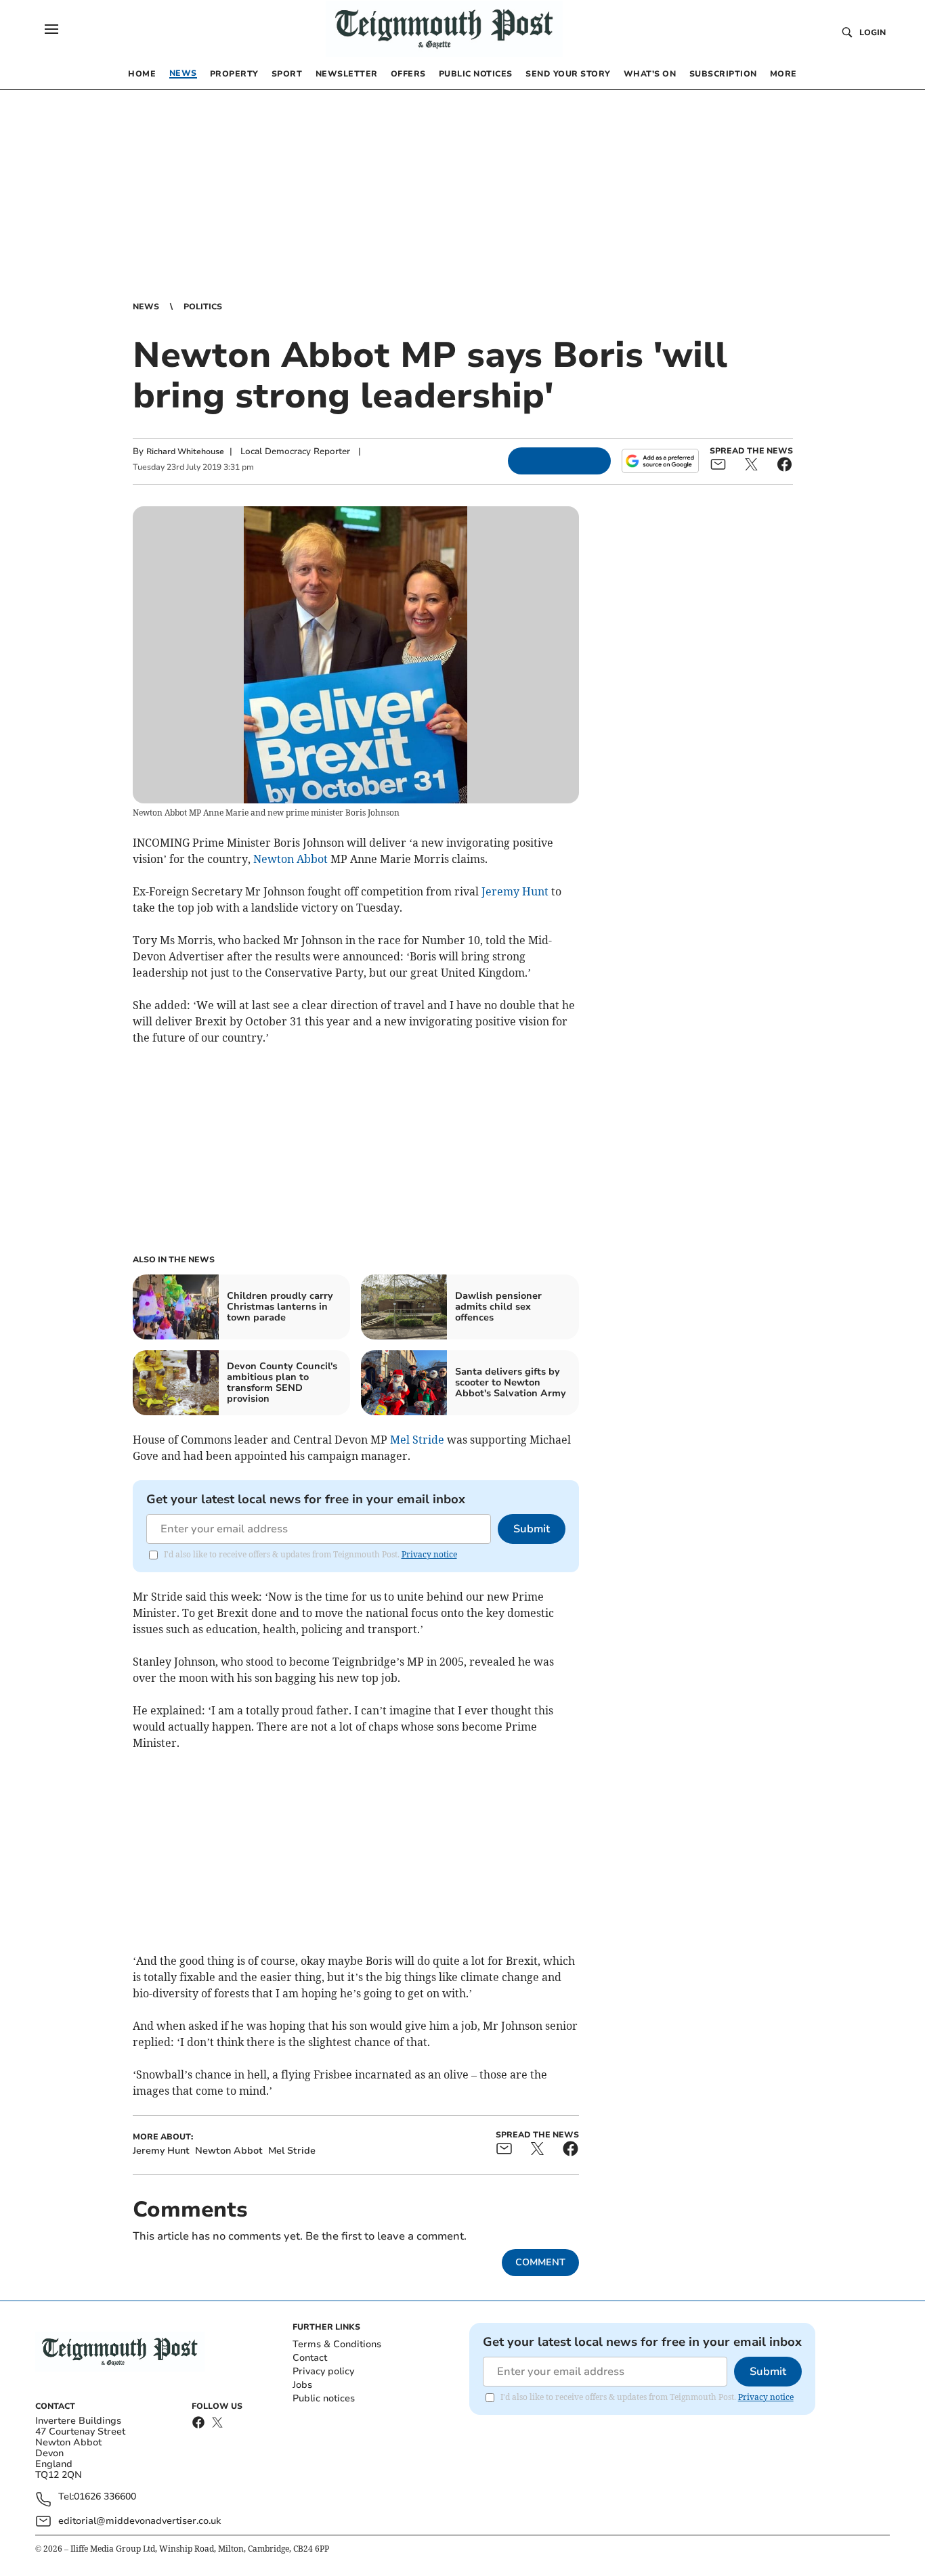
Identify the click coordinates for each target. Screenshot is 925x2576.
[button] (51, 29)
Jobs (302, 2385)
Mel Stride (417, 1440)
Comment (540, 2262)
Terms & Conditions (337, 2344)
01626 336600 (105, 2497)
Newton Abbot (291, 859)
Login (873, 32)
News (146, 307)
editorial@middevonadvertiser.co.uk (139, 2521)
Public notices (324, 2398)
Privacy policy (323, 2371)
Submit (532, 1529)
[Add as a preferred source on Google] (660, 461)
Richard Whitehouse (185, 451)
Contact (310, 2358)
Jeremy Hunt (515, 891)
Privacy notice (429, 1554)
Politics (203, 307)
